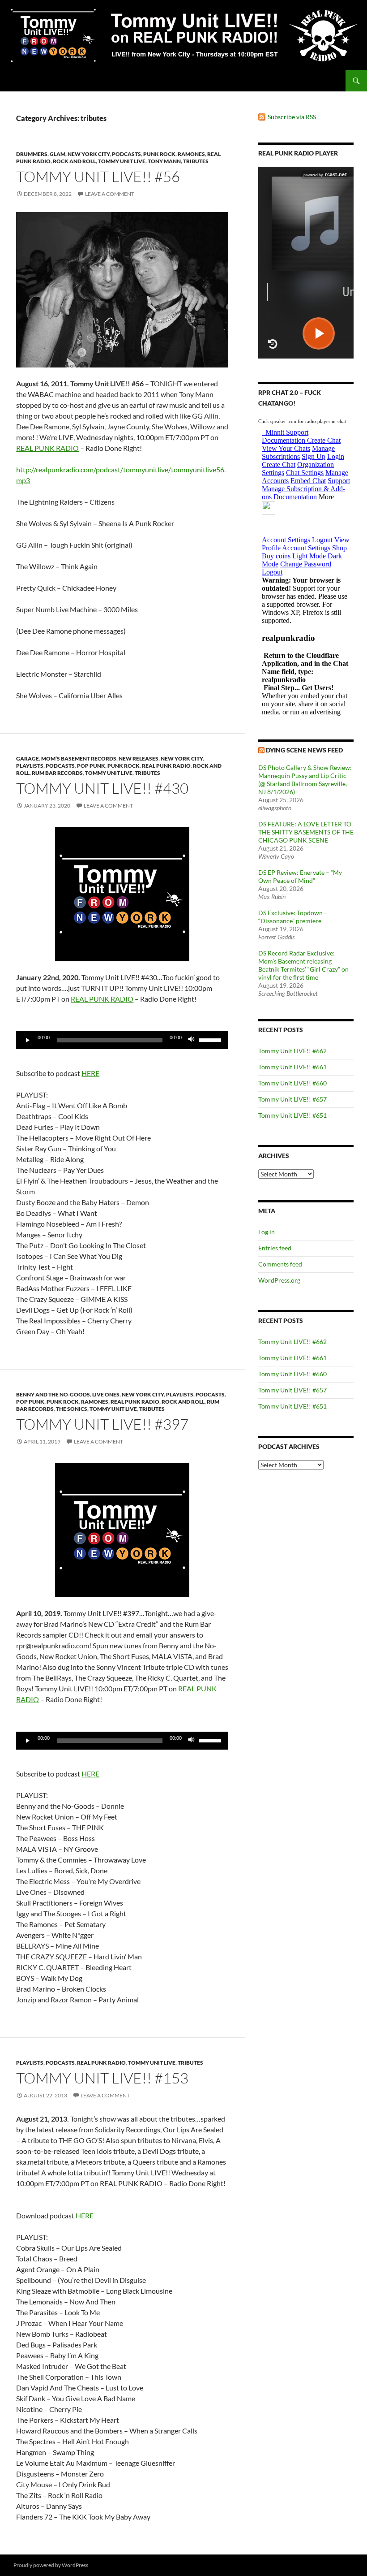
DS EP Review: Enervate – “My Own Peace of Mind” (300, 876)
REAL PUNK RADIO (47, 448)
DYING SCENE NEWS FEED (304, 750)
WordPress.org (279, 1280)
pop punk (91, 766)
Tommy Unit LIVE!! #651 (292, 1115)
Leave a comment (110, 194)
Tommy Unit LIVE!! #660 (292, 1083)
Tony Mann (164, 161)
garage (28, 759)
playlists (30, 766)
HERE (90, 1073)
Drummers (32, 154)
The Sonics (72, 1409)
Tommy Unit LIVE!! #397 (102, 1424)
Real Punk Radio (166, 766)
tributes (196, 161)
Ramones (191, 154)
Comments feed (280, 1264)
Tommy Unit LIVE (122, 161)
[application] (122, 1040)
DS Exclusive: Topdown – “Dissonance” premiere (293, 917)
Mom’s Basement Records (79, 759)
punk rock (159, 154)
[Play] (28, 1040)
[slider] (211, 1039)
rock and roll (74, 161)
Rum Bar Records (57, 773)
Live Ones (106, 1394)
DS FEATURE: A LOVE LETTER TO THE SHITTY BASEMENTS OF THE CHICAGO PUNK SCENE (306, 832)
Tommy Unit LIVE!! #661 (292, 1067)
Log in (267, 1232)
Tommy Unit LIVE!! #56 (98, 176)
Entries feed (275, 1248)
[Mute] (192, 1040)
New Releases (139, 759)
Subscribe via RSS (292, 117)
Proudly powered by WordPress (51, 2565)
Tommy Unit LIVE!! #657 (292, 1099)
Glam (58, 154)
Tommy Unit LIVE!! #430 (102, 788)
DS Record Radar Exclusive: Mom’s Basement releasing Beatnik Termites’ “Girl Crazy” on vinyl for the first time (303, 965)
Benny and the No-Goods (53, 1394)
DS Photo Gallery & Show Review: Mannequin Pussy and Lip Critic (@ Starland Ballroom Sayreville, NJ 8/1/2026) (305, 780)
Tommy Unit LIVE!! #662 (292, 1051)
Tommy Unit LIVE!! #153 (102, 2078)
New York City (89, 154)
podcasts (126, 154)
